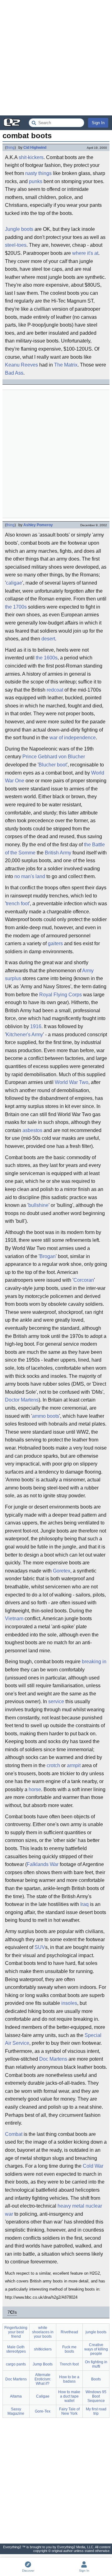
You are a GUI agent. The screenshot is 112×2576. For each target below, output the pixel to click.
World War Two (72, 1082)
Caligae (43, 2396)
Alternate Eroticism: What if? (43, 2379)
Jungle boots (19, 229)
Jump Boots (43, 2364)
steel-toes (16, 245)
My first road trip (96, 2411)
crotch (53, 1765)
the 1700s (16, 607)
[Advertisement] (56, 58)
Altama (16, 2396)
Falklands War (43, 1864)
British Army (58, 853)
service (56, 1701)
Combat (14, 2134)
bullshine (38, 1205)
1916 (36, 1026)
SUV (40, 1947)
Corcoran (84, 1280)
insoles (69, 2003)
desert (48, 639)
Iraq (84, 1904)
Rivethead (69, 2332)
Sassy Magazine (16, 2411)
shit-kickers (31, 157)
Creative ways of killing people (96, 2349)
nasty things (38, 173)
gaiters (55, 943)
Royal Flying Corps (61, 995)
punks (36, 181)
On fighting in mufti (96, 2364)
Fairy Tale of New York (69, 2411)
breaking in (94, 1662)
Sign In (98, 123)
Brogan (48, 1256)
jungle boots (96, 2332)
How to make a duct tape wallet (69, 2396)
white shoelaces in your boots (43, 2332)
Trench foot (69, 2364)
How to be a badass (69, 2379)
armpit (74, 1765)
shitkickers (43, 2349)
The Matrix (66, 365)
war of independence (73, 738)
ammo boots (46, 1416)
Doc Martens (53, 2059)
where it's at (85, 253)
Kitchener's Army (24, 1035)
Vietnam (14, 1619)
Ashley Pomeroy (38, 525)
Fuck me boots (69, 2349)
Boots (96, 2379)
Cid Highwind (35, 148)
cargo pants (16, 2364)
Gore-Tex (43, 2411)
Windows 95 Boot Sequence (96, 2396)
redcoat (55, 690)
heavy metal (71, 2206)
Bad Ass (14, 373)
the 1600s (47, 658)
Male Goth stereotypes (16, 2349)
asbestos (32, 1130)
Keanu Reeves (21, 365)
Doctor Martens (22, 1400)
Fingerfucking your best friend (16, 2332)
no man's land (30, 876)
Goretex (62, 1571)
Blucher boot (53, 765)
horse (35, 1789)
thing (10, 148)
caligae (14, 583)
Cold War (93, 2166)
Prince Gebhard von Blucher (54, 757)
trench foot (17, 904)
